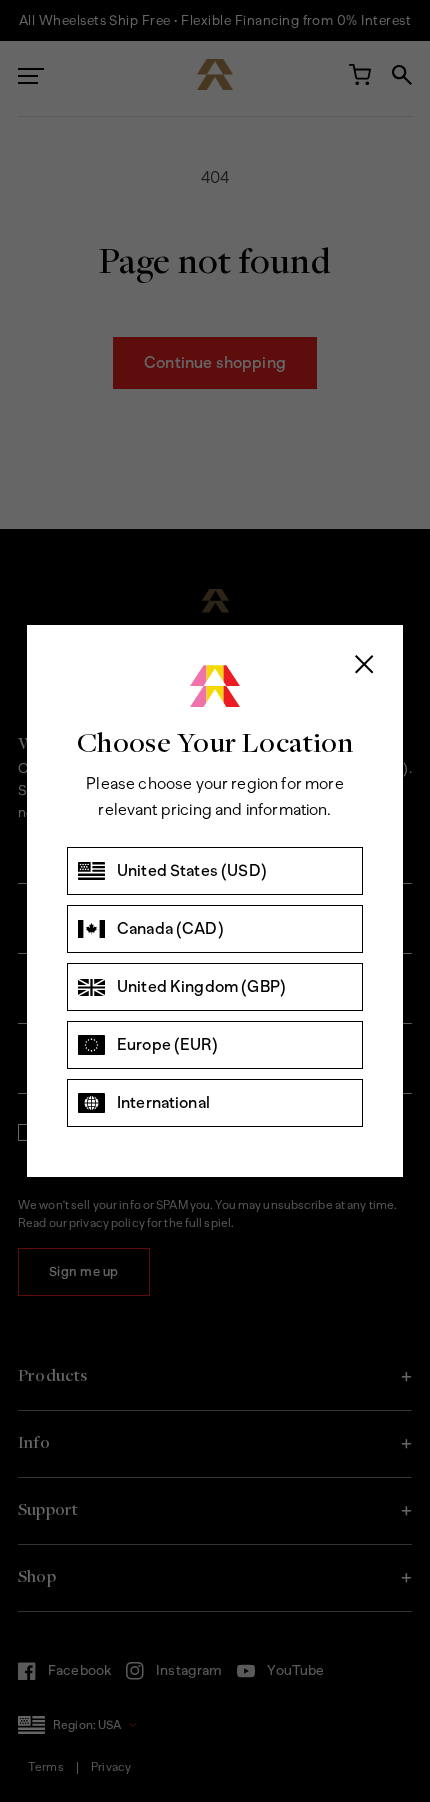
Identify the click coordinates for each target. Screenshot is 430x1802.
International (163, 1102)
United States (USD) (192, 870)
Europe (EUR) (167, 1044)
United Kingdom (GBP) (201, 986)
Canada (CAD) (170, 928)
